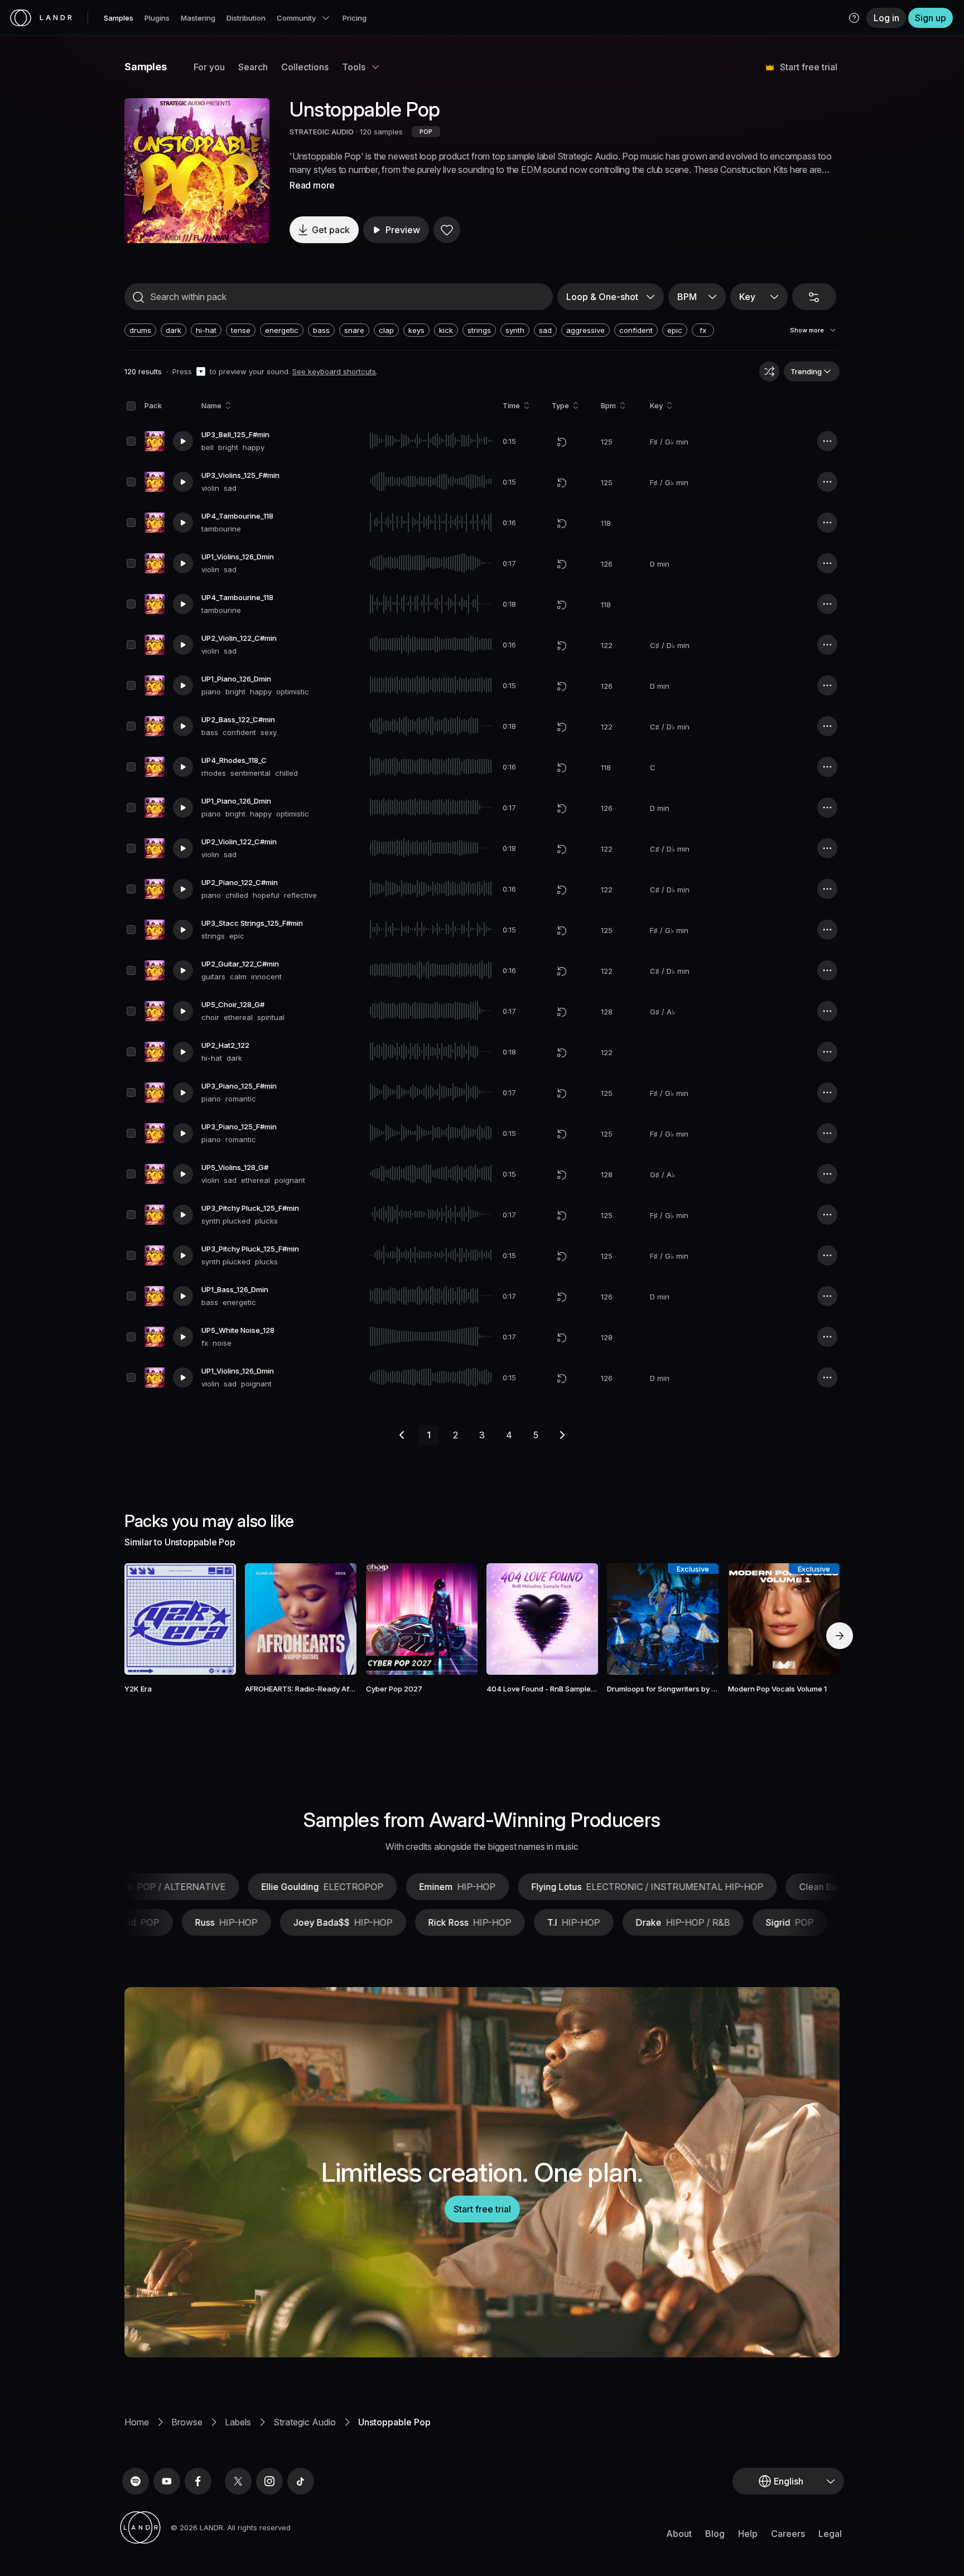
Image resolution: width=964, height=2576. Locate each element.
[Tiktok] (301, 2481)
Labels (238, 2422)
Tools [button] (354, 67)
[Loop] (562, 442)
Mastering (198, 18)
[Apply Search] (138, 297)
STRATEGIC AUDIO (322, 132)
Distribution (246, 18)
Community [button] (296, 18)
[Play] (197, 171)
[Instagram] (269, 2481)
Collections (305, 67)
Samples (119, 18)
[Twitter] (238, 2481)
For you (209, 67)
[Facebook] (198, 2481)
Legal (830, 2534)
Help (748, 2534)
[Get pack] (213, 1619)
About (679, 2534)
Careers (788, 2534)
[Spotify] (136, 2481)
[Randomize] (769, 371)
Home (137, 2422)
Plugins (157, 18)
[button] (854, 18)
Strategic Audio (305, 2422)
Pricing (355, 18)
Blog (715, 2534)
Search (253, 67)
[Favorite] (447, 230)
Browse (187, 2422)
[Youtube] (167, 2481)
